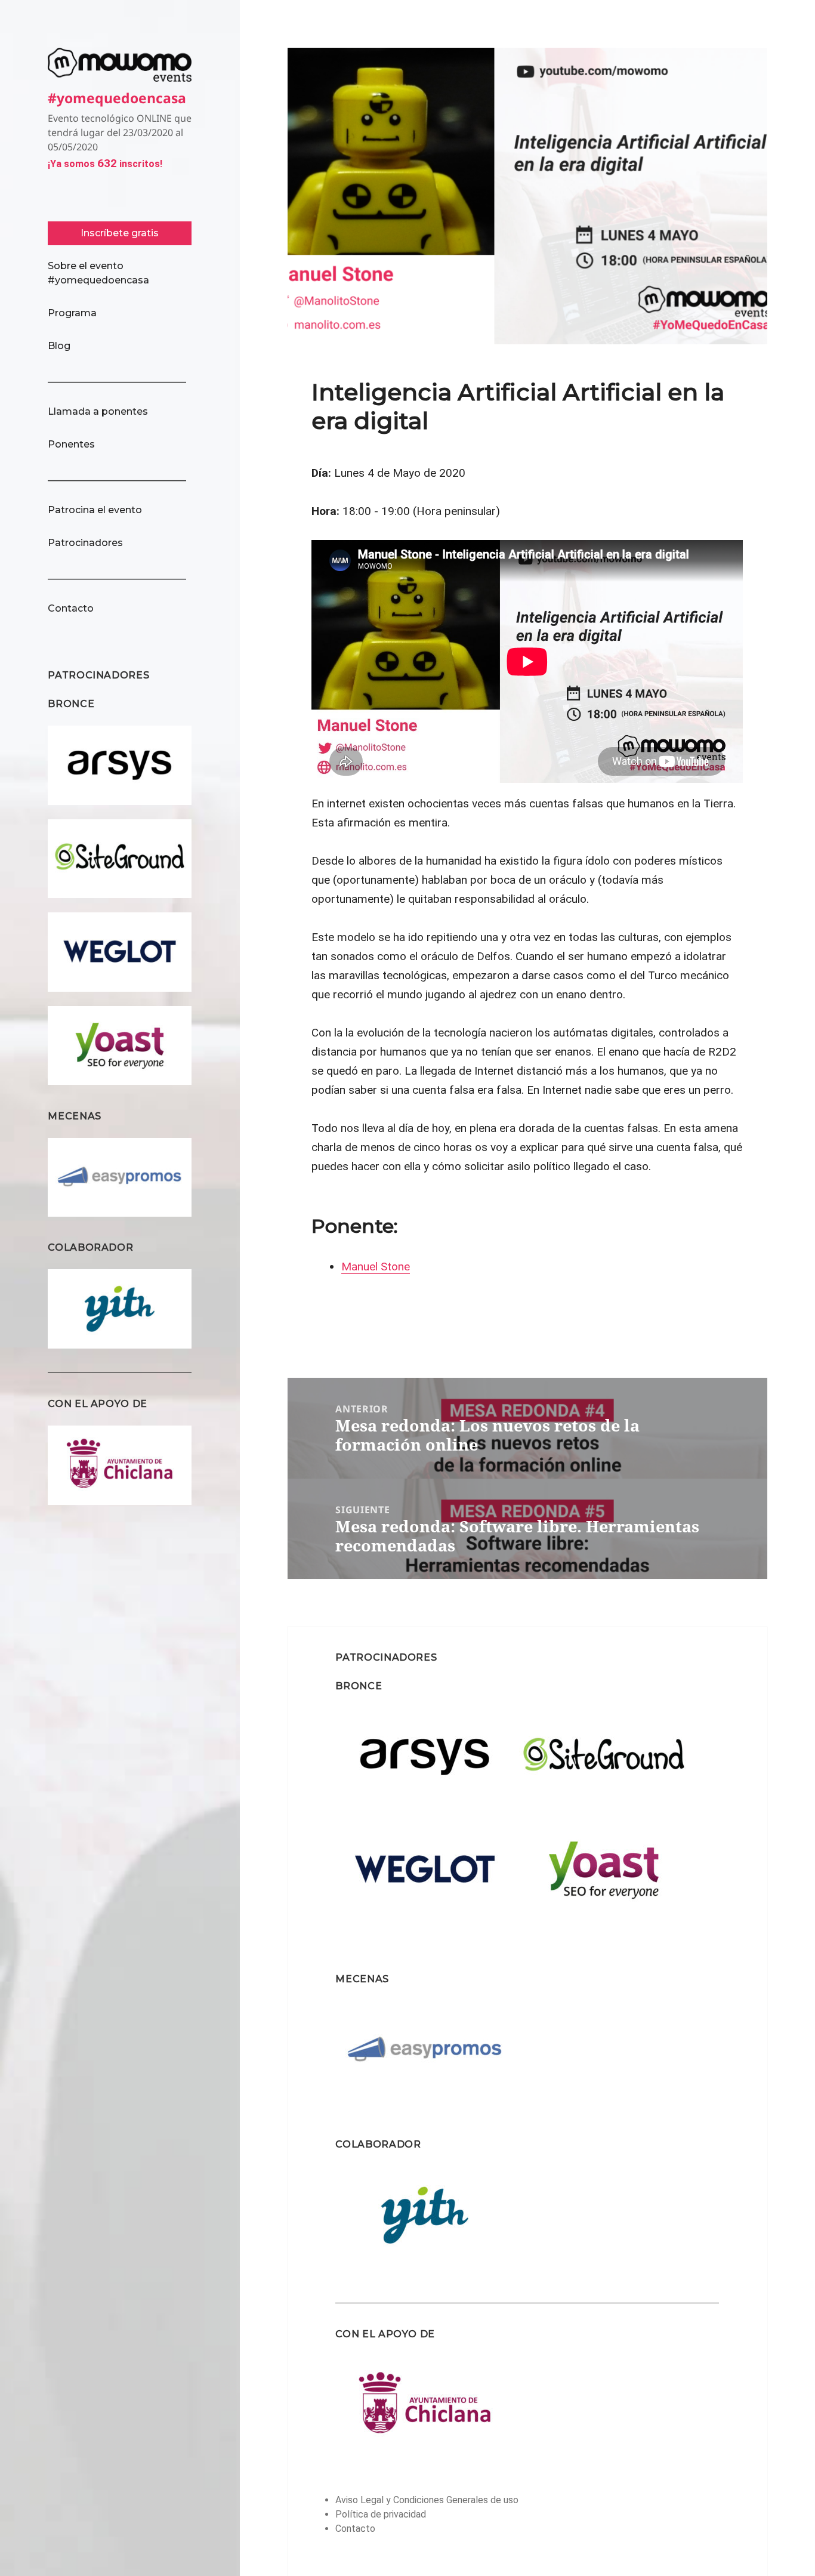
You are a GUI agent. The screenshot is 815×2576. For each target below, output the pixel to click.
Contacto (71, 608)
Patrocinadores (85, 543)
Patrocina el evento (95, 510)
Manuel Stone (376, 1267)
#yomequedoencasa (117, 98)
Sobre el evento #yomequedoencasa (98, 273)
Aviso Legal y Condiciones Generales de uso (427, 2500)
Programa (72, 313)
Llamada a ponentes (98, 411)
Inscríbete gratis (120, 233)
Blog (59, 346)
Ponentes (71, 444)
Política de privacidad (381, 2514)
